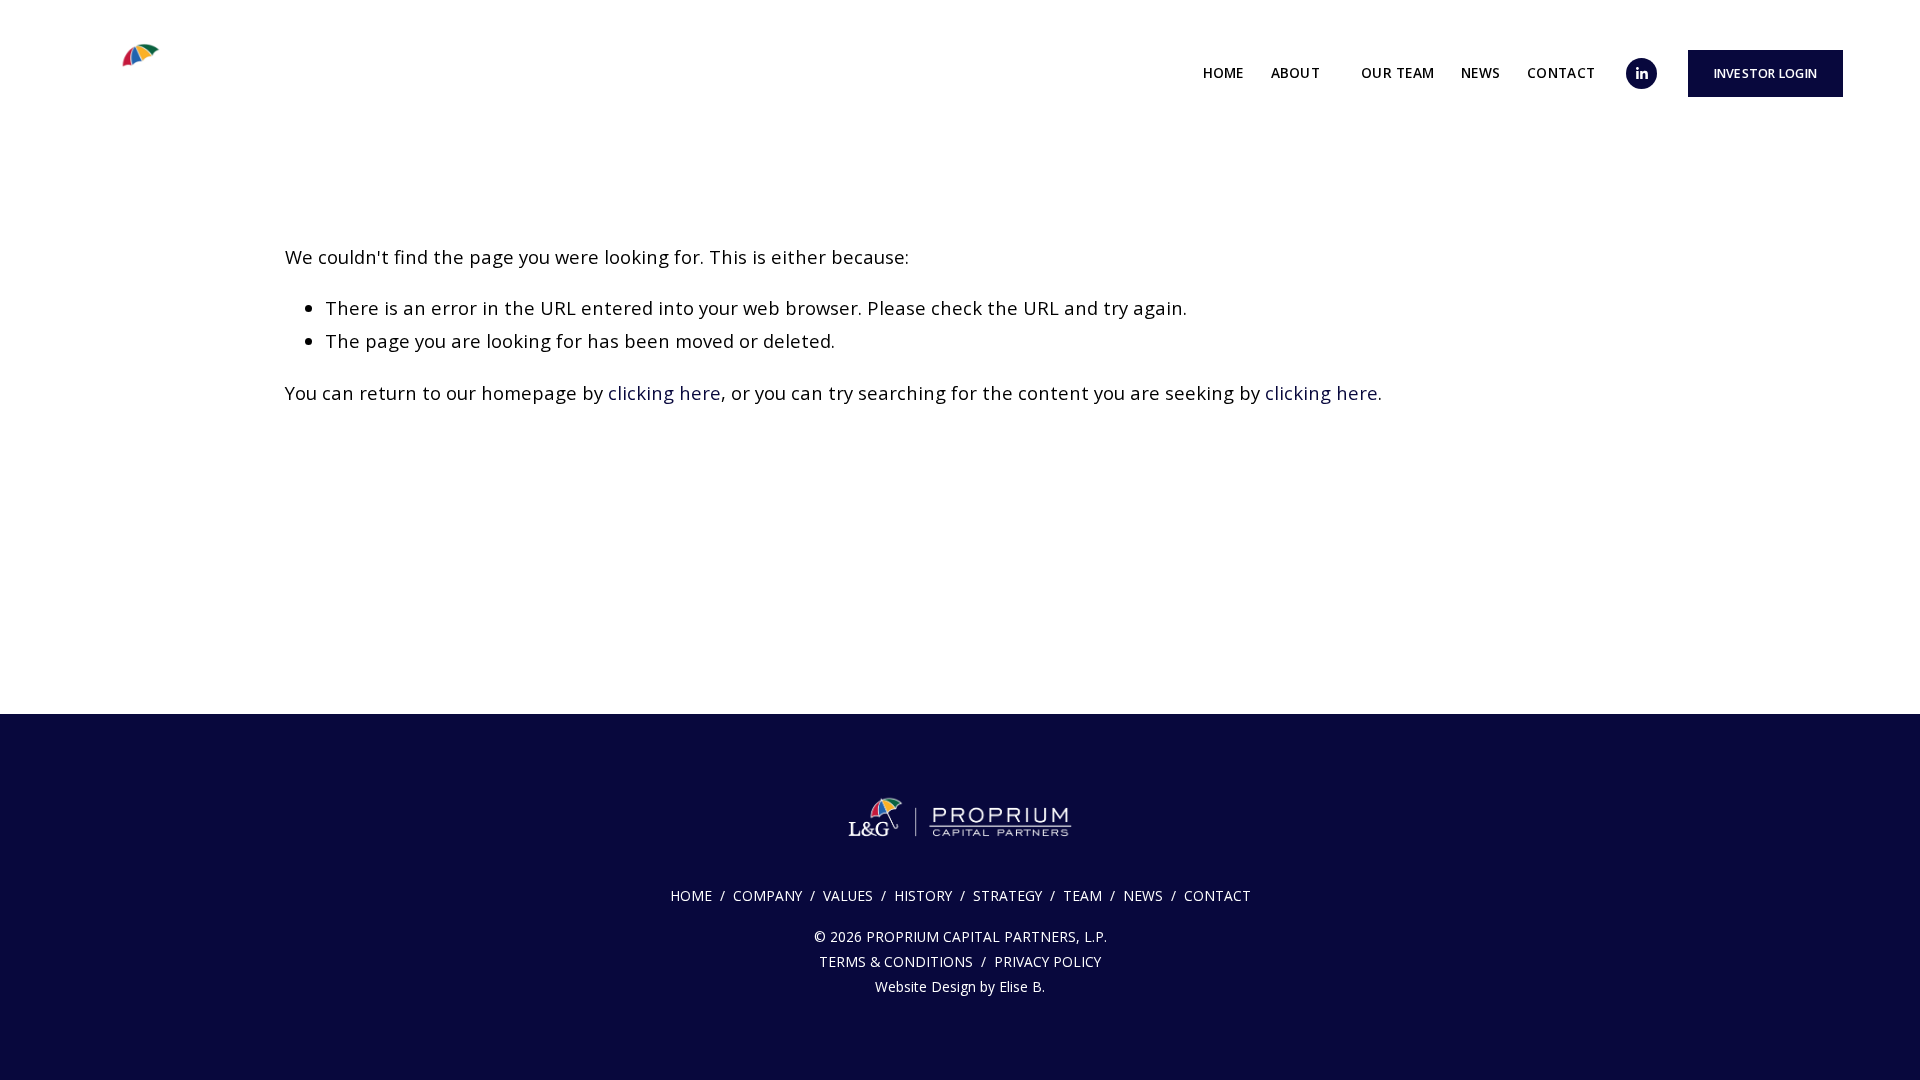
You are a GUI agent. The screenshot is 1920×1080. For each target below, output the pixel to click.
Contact (1561, 72)
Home (1223, 72)
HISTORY (923, 895)
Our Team (1397, 72)
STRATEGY (1007, 895)
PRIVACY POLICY (1047, 961)
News (1480, 72)
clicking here (664, 392)
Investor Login (1766, 73)
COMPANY (767, 895)
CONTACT (1217, 895)
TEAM (1082, 895)
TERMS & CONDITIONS (896, 961)
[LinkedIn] (1641, 73)
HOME (691, 895)
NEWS (1143, 895)
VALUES (848, 895)
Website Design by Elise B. (960, 986)
